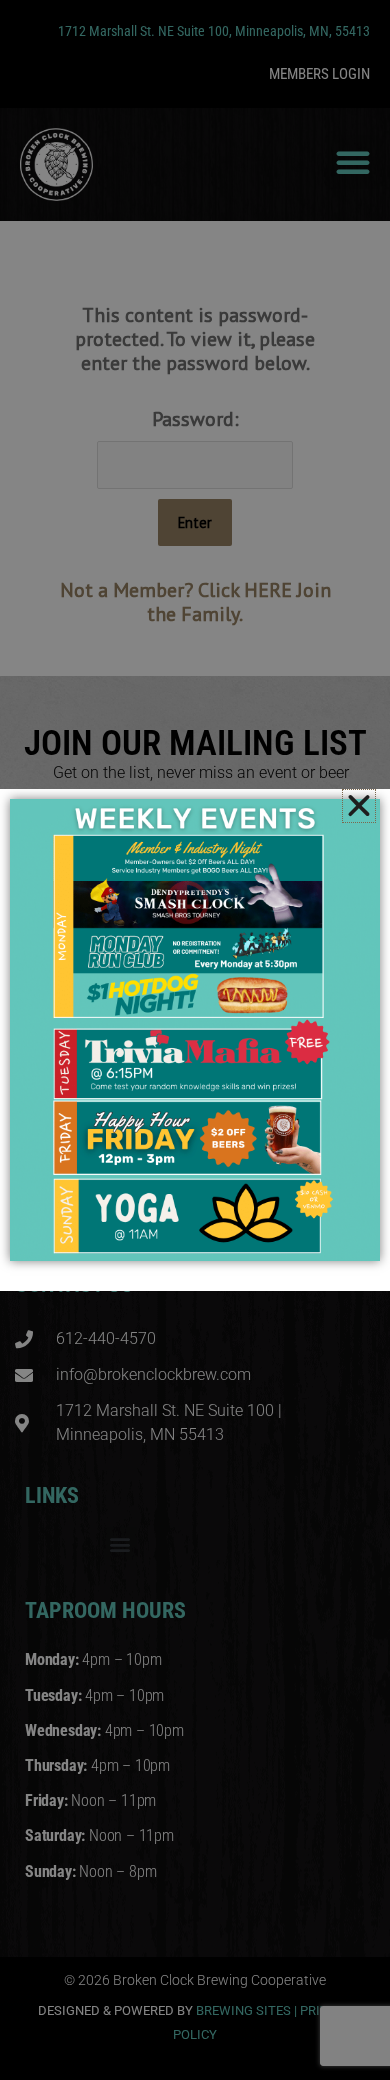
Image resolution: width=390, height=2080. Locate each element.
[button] (359, 806)
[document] (195, 1040)
